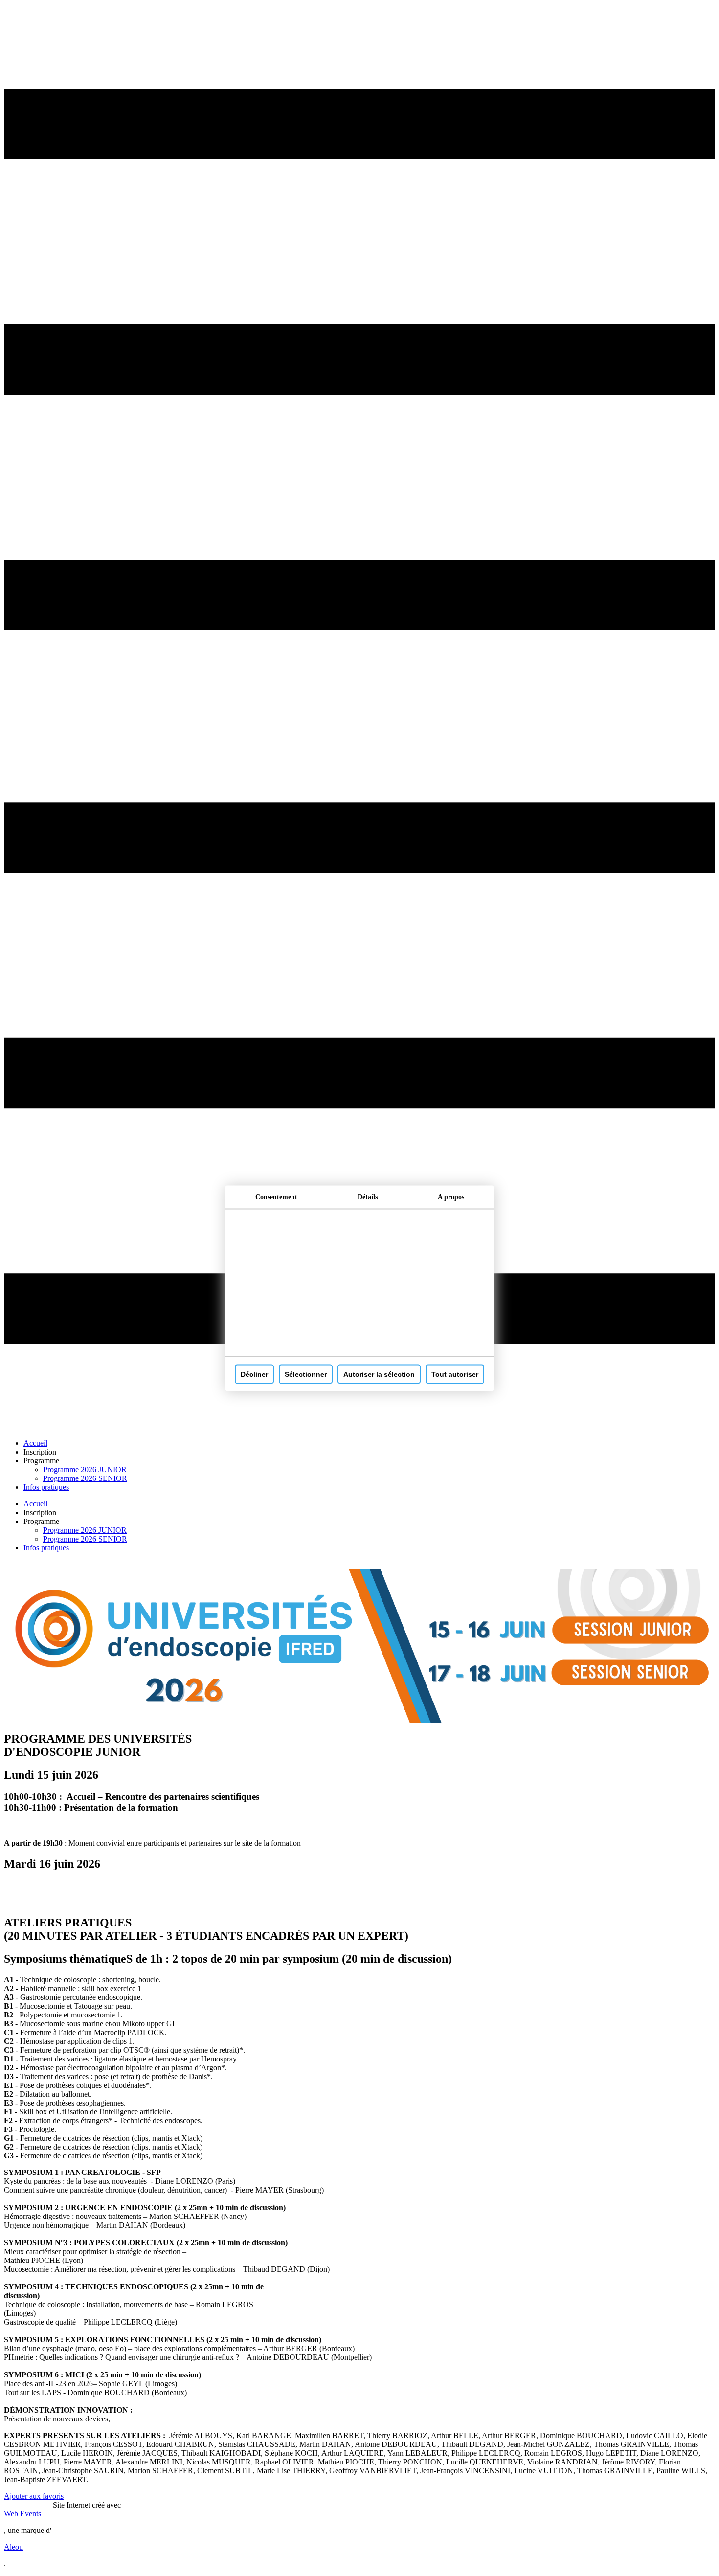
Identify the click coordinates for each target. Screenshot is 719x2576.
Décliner (254, 1374)
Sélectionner (306, 1374)
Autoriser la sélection (379, 1374)
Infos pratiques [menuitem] (46, 1487)
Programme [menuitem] (41, 1461)
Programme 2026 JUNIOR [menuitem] (85, 1469)
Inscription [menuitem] (40, 1452)
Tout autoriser (455, 1374)
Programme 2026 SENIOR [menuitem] (85, 1478)
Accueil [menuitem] (35, 1443)
